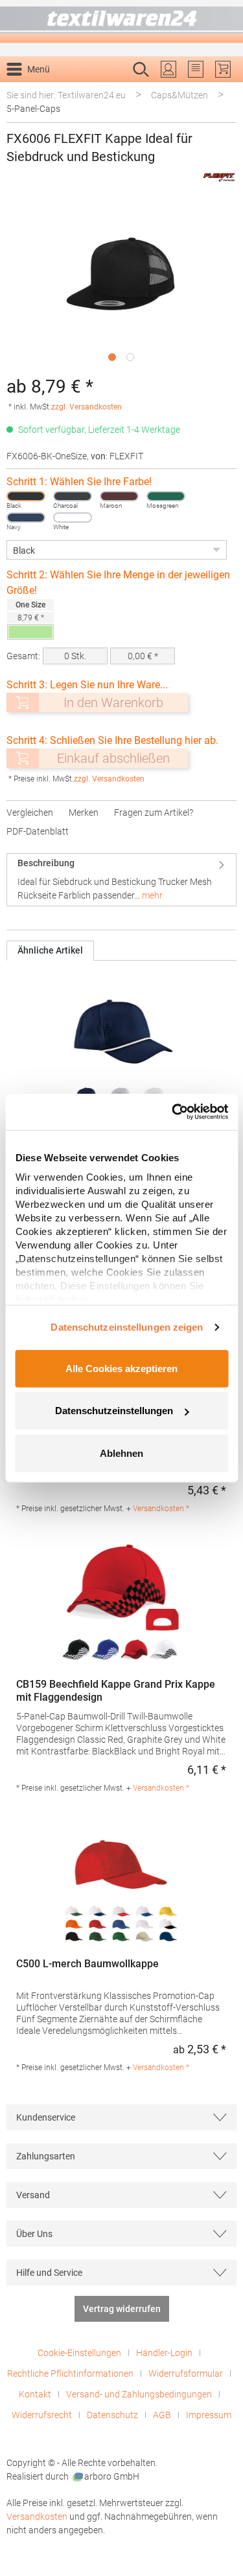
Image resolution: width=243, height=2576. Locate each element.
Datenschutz (112, 2415)
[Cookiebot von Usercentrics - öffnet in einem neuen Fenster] (173, 1112)
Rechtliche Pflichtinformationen (70, 2374)
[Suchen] (223, 90)
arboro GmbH (112, 2476)
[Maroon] (119, 496)
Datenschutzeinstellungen (114, 1411)
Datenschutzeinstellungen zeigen (127, 1327)
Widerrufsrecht (42, 2415)
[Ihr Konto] (168, 69)
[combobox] (108, 90)
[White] (73, 518)
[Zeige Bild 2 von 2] (130, 357)
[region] (121, 284)
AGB (162, 2415)
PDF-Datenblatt (38, 831)
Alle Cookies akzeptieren (121, 1368)
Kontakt (35, 2394)
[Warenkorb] (223, 69)
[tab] (121, 879)
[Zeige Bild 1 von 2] (112, 357)
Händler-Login (164, 2353)
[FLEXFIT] (219, 177)
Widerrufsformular (186, 2374)
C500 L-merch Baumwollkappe (87, 1964)
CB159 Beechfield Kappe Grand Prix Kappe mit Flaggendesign (116, 1691)
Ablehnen (121, 1453)
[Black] (26, 496)
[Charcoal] (73, 496)
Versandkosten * (161, 1509)
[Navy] (26, 518)
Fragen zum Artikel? (154, 813)
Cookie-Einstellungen (79, 2353)
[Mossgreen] (166, 496)
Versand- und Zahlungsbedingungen (139, 2394)
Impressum (209, 2415)
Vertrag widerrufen (122, 2309)
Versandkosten (37, 2516)
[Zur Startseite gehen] (121, 22)
